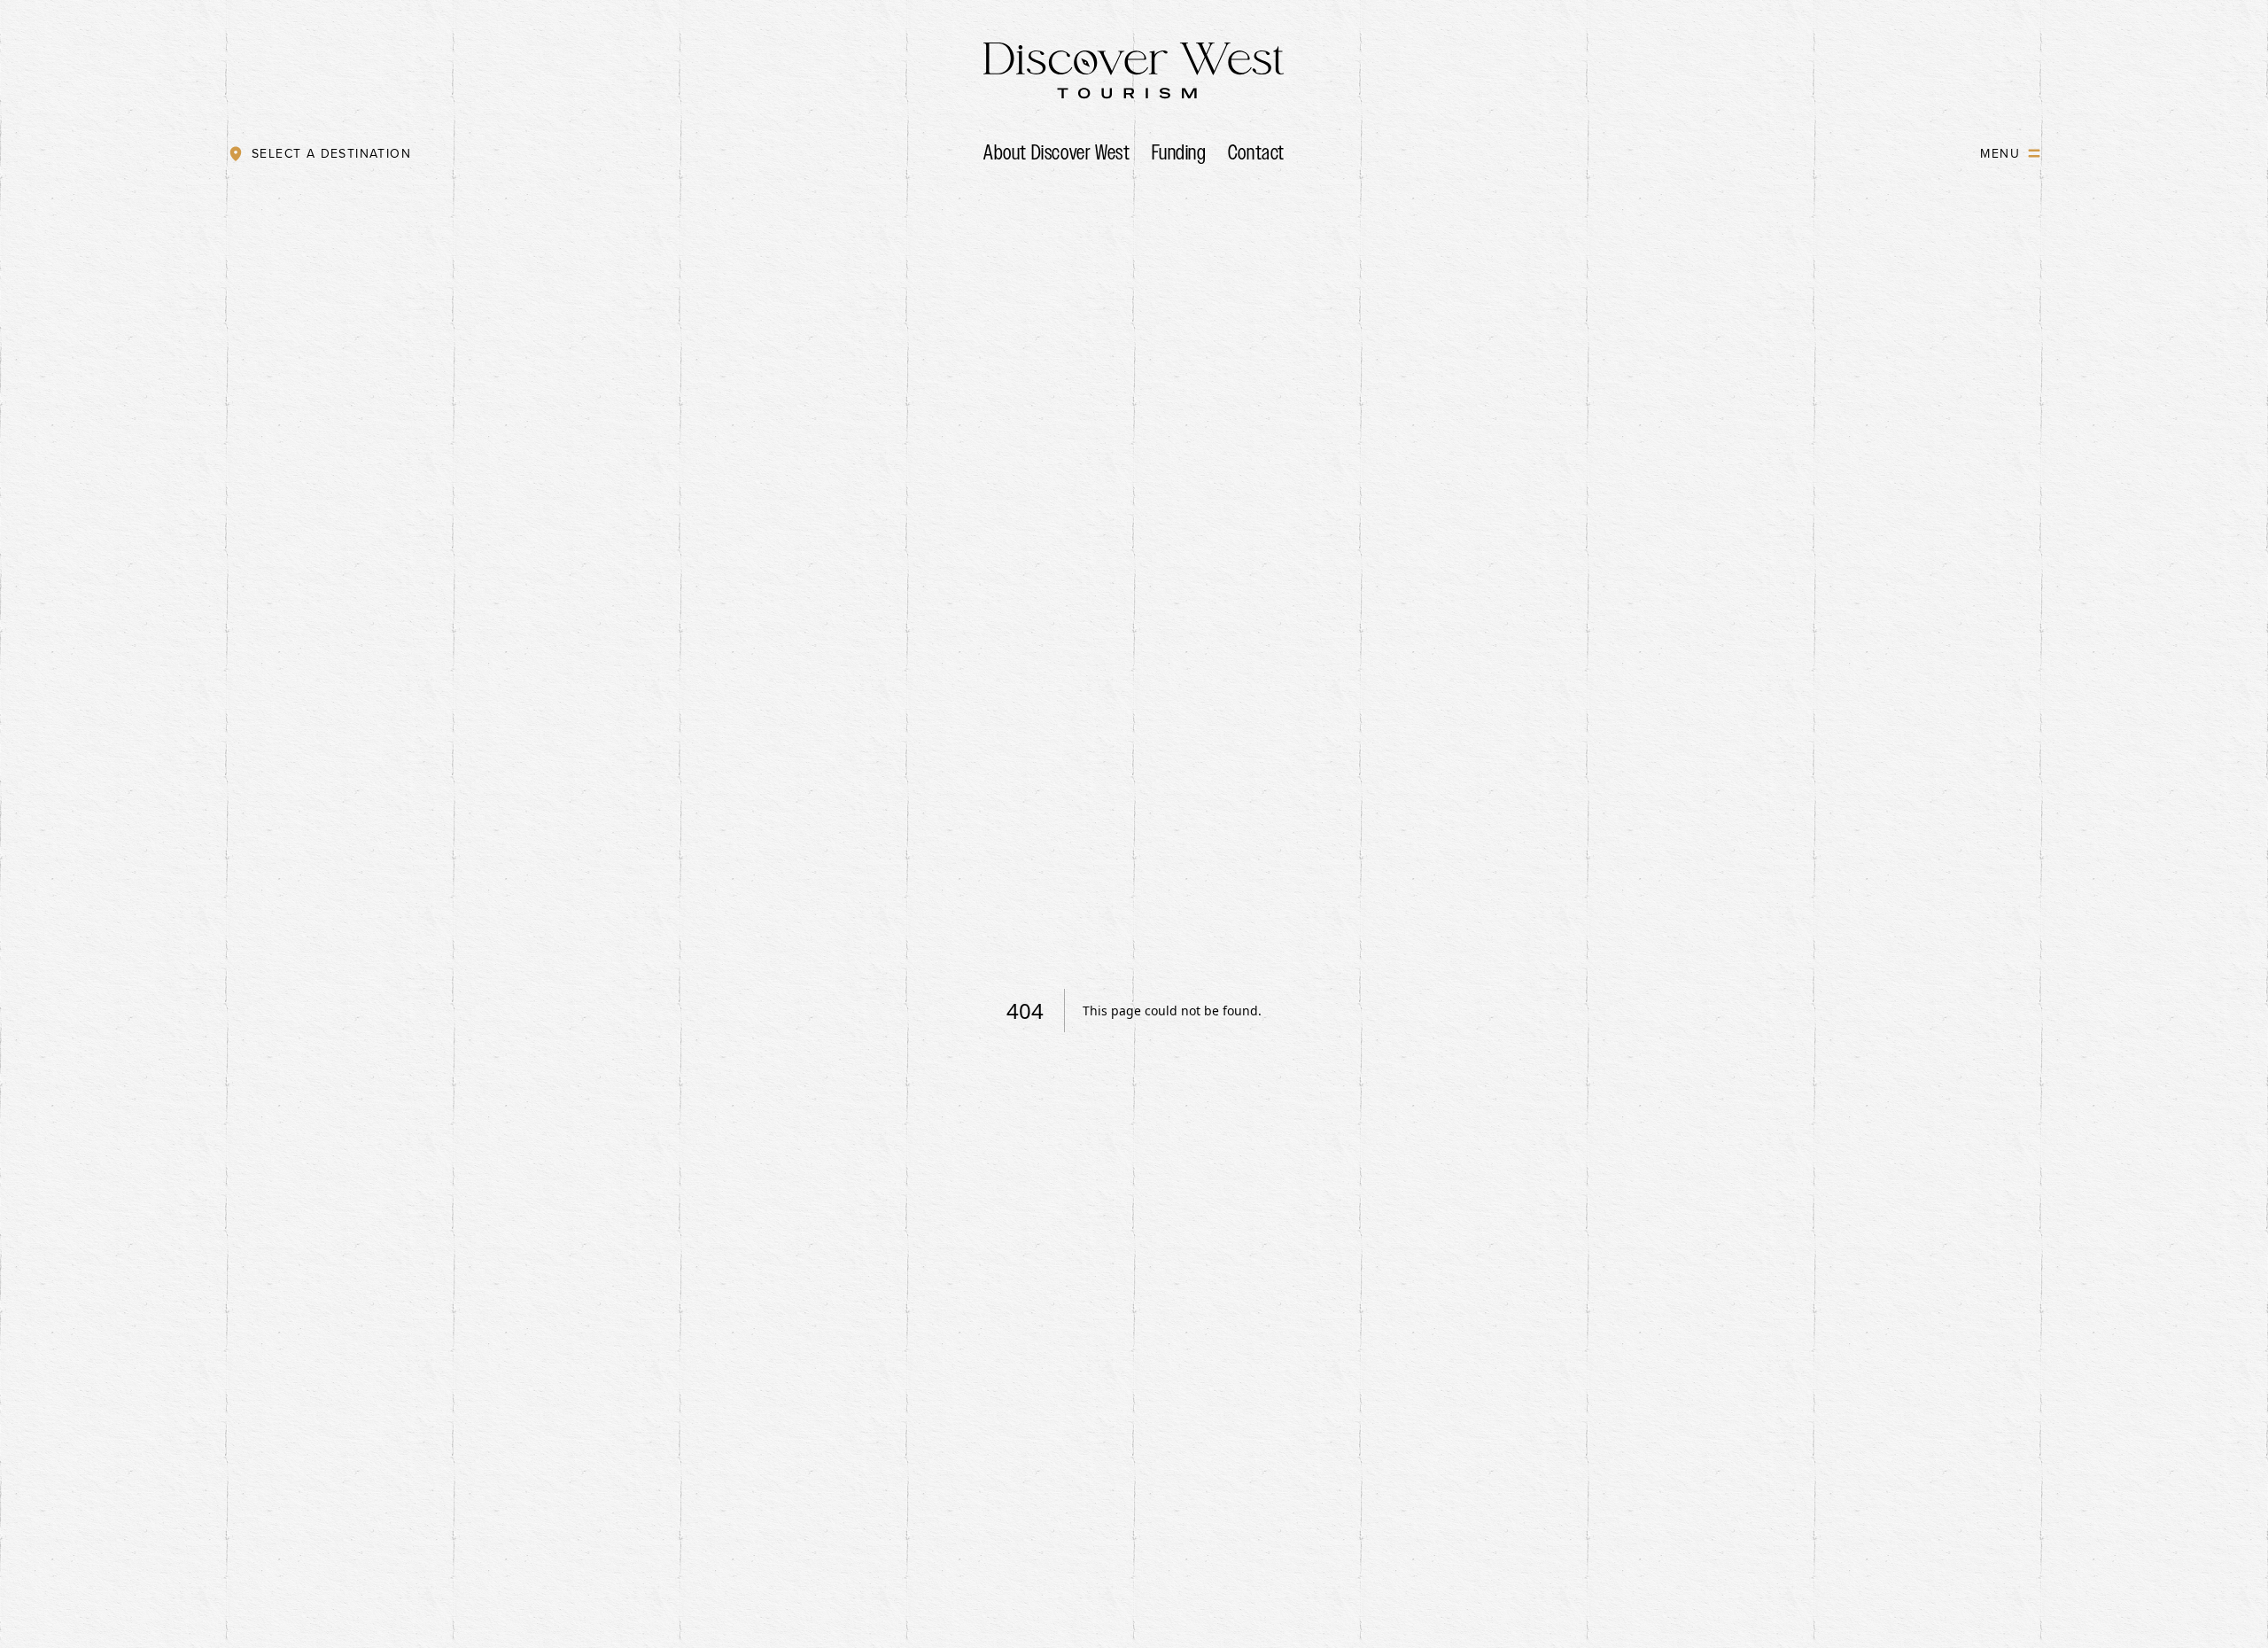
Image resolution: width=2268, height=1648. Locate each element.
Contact (1256, 152)
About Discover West (1056, 152)
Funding (1179, 152)
